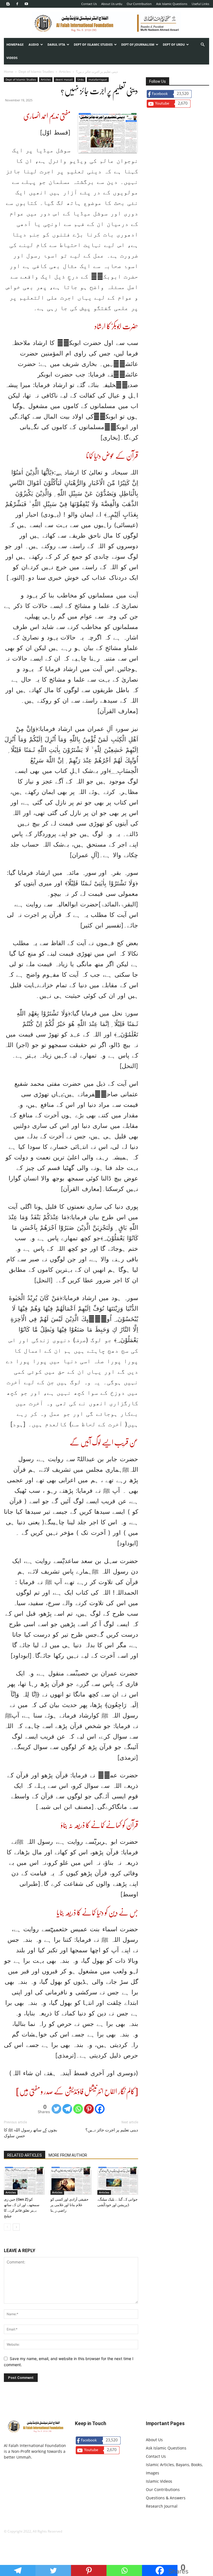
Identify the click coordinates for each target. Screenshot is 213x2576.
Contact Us (89, 4)
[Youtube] (26, 4)
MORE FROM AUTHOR (68, 2155)
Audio (34, 44)
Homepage (15, 44)
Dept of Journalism (138, 44)
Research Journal (162, 2506)
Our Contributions (163, 2489)
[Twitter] (56, 2109)
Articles (65, 72)
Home (9, 72)
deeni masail (64, 79)
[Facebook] (17, 4)
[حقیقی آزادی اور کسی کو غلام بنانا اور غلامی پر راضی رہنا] (71, 2181)
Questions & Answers (166, 2498)
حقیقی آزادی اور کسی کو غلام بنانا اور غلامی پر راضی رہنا (69, 2205)
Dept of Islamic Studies (93, 44)
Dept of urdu (174, 44)
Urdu (81, 79)
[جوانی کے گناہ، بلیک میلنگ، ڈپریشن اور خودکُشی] (118, 2181)
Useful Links (200, 4)
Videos (12, 58)
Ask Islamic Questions (172, 4)
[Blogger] (8, 4)
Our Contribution (139, 4)
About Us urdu (112, 4)
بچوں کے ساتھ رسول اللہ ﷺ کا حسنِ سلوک (31, 2133)
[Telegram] (67, 2109)
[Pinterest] (89, 2109)
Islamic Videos (159, 2481)
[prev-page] (7, 2227)
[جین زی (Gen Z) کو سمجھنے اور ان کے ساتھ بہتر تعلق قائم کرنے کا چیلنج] (24, 2181)
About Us (154, 2440)
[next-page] (16, 2227)
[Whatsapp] (78, 2109)
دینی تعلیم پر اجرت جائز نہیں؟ (112, 2130)
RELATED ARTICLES (25, 2155)
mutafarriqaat (98, 79)
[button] (202, 45)
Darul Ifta (56, 44)
